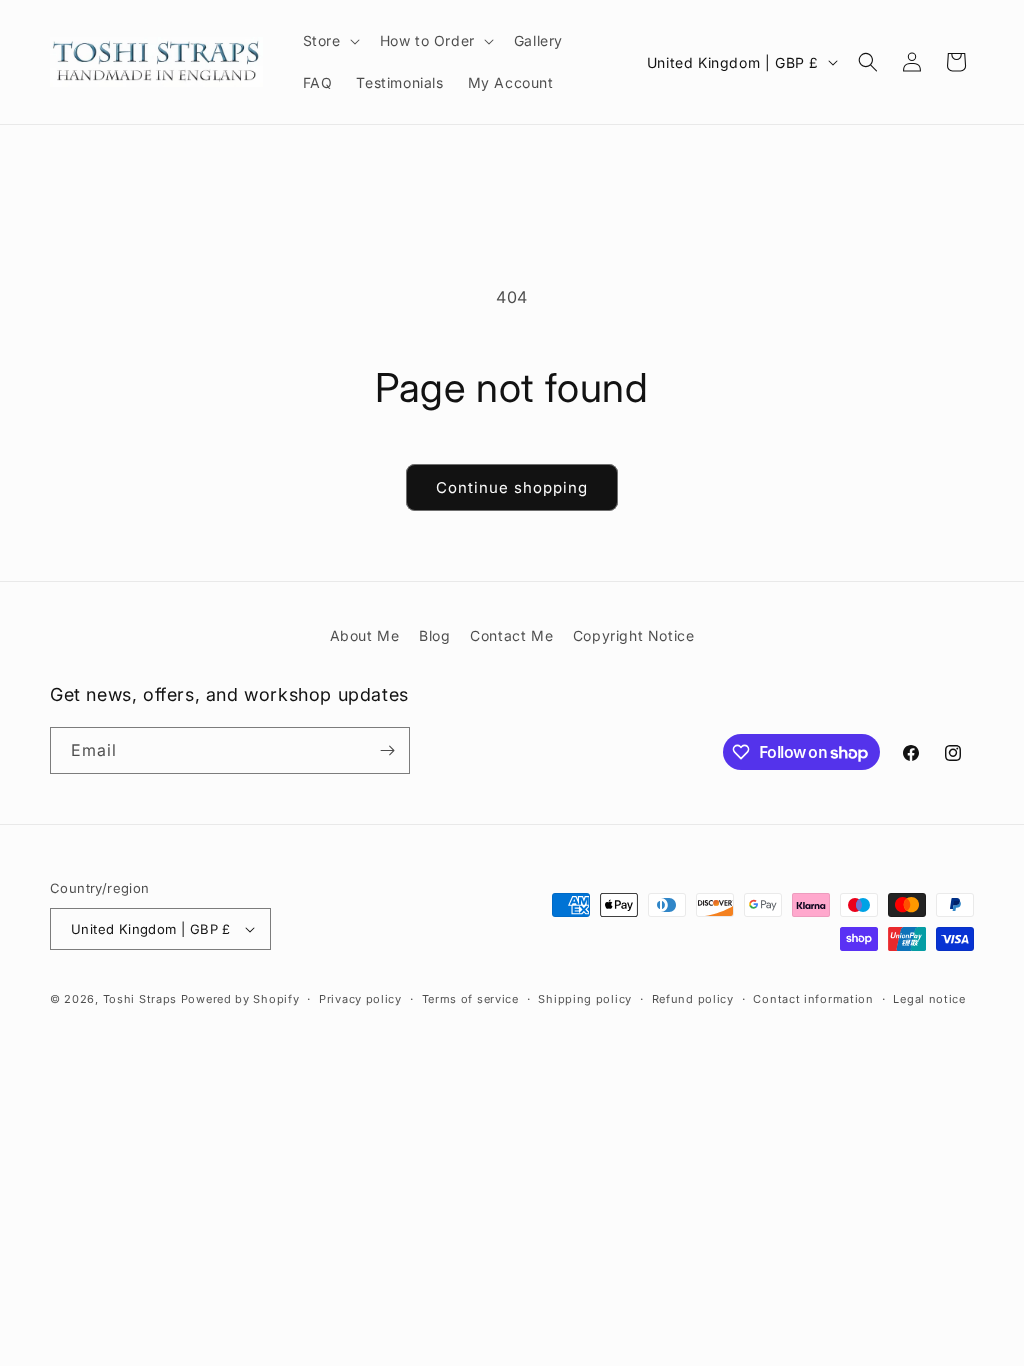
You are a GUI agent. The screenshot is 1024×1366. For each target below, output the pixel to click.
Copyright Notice (634, 635)
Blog (434, 635)
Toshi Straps (140, 999)
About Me (365, 635)
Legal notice (929, 999)
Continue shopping (512, 487)
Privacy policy (360, 999)
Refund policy (693, 999)
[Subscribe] (387, 750)
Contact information (813, 999)
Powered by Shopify (240, 999)
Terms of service (470, 999)
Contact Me (511, 635)
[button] (329, 41)
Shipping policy (585, 999)
